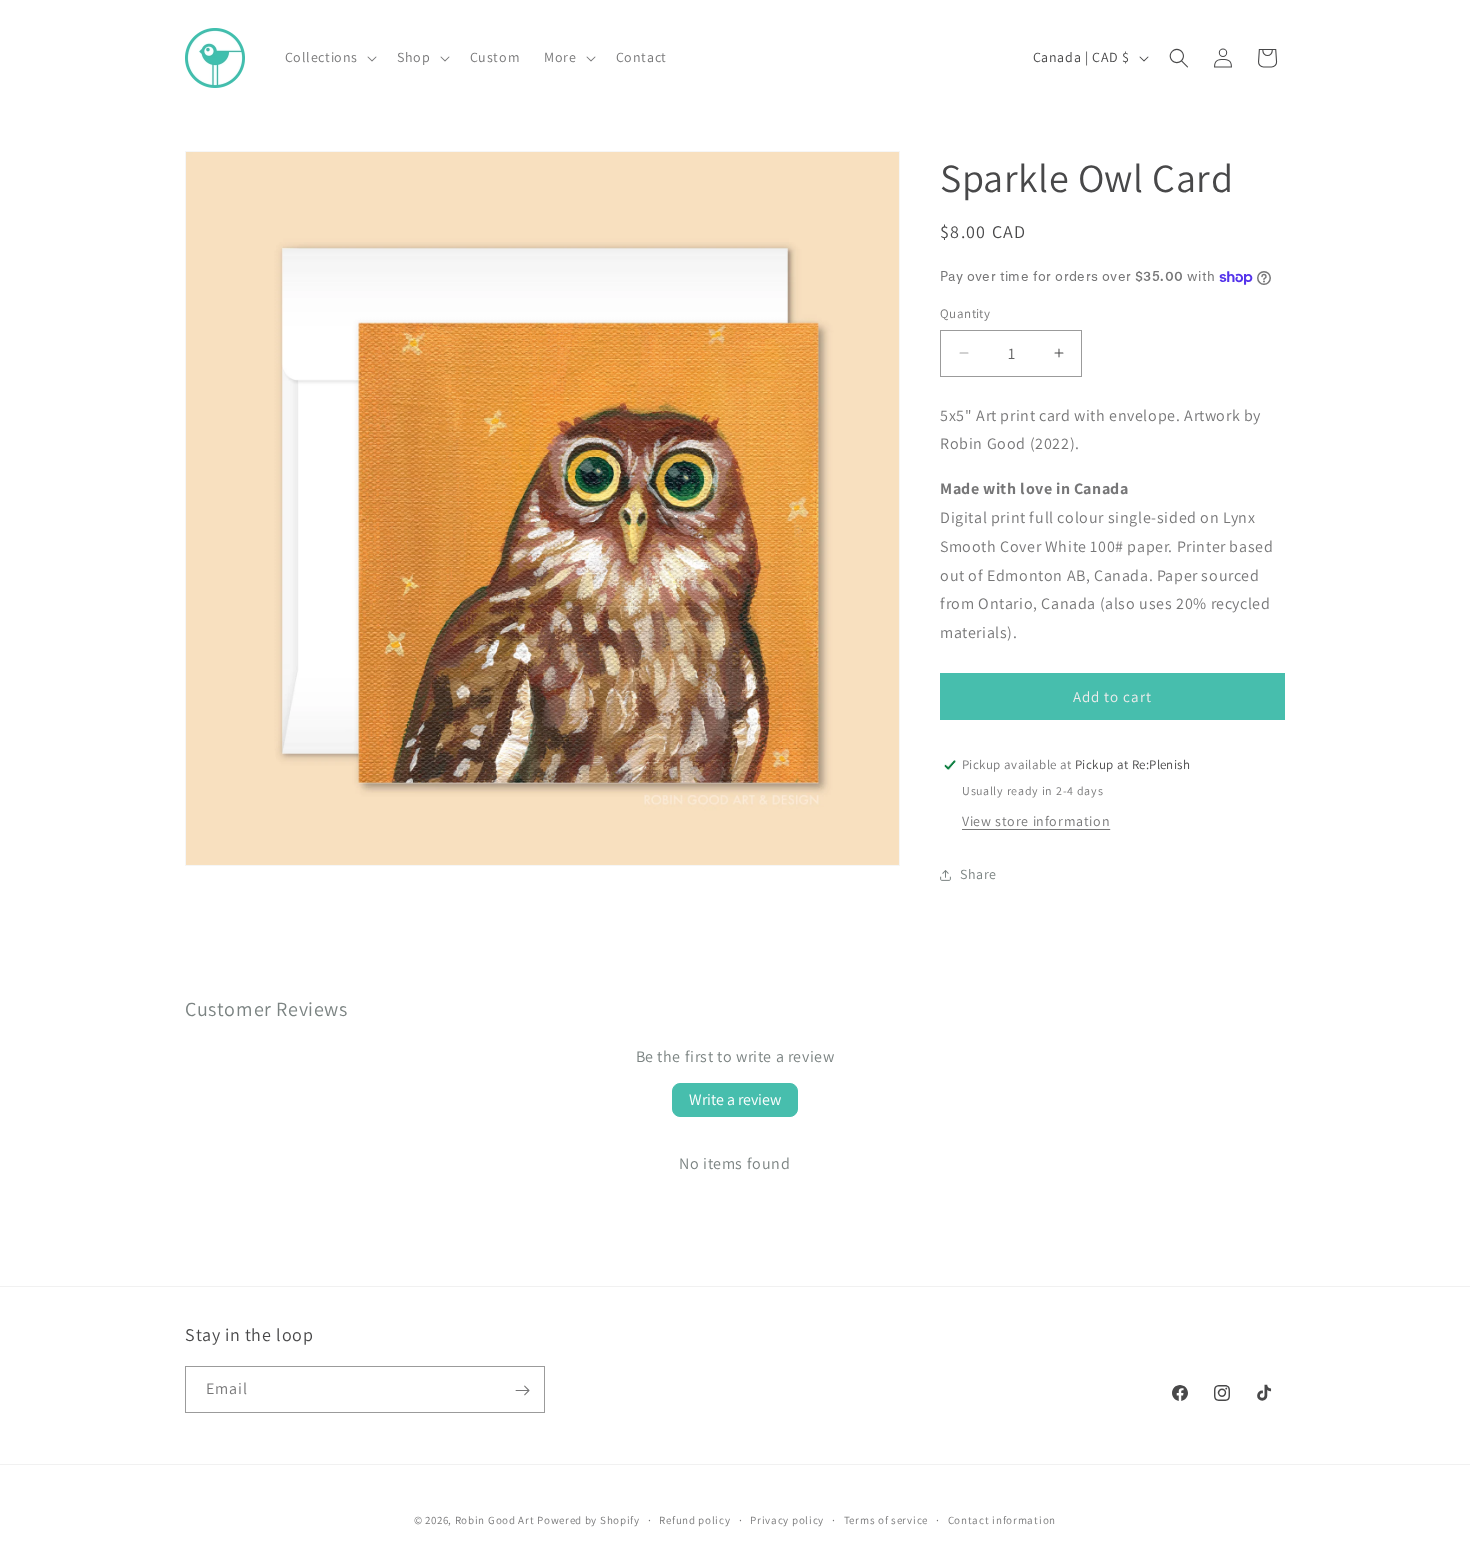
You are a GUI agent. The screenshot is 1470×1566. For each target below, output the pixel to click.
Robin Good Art (495, 1520)
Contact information (1002, 1519)
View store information (1036, 821)
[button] (329, 57)
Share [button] (978, 874)
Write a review (735, 1099)
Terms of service (886, 1519)
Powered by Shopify (588, 1520)
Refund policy (694, 1519)
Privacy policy (787, 1519)
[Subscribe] (522, 1390)
